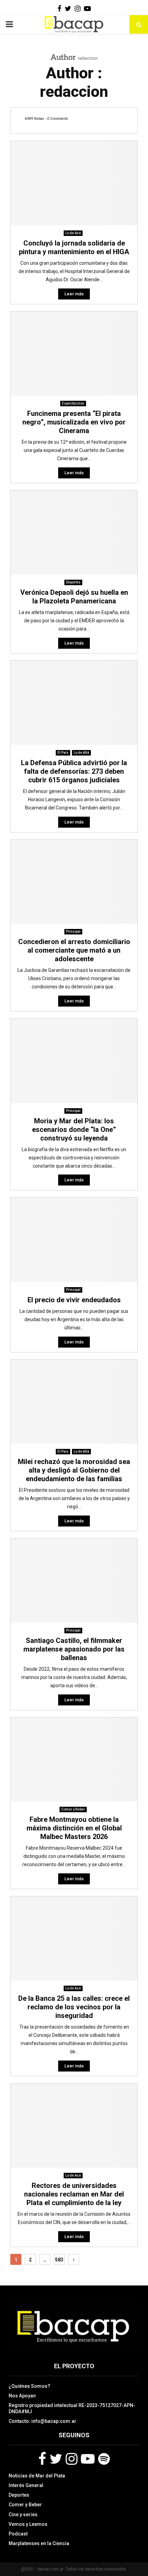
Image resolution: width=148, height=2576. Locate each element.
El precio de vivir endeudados (74, 1300)
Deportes (73, 582)
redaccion (88, 58)
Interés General (26, 2485)
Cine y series (23, 2515)
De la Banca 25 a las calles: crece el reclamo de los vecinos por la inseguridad (74, 2007)
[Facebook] (42, 2459)
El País (63, 753)
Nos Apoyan (22, 2396)
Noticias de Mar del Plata (37, 2476)
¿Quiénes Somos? (29, 2386)
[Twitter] (56, 2459)
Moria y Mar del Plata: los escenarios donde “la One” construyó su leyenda (74, 1130)
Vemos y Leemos (28, 2524)
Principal (73, 932)
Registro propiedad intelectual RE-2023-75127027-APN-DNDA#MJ (72, 2408)
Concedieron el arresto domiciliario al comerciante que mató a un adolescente (74, 950)
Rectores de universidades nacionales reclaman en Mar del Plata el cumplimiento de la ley (74, 2194)
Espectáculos (73, 403)
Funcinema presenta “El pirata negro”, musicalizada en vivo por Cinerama (74, 422)
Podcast (18, 2534)
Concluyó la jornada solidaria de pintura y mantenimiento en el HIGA (74, 247)
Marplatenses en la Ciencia (39, 2543)
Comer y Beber (73, 1809)
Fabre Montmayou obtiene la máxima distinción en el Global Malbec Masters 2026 (74, 1828)
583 (59, 2260)
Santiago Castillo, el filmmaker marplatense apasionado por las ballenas (74, 1649)
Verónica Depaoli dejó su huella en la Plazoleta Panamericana (74, 597)
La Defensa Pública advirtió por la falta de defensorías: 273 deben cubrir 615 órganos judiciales (74, 771)
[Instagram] (72, 2459)
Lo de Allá (81, 753)
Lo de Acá (73, 233)
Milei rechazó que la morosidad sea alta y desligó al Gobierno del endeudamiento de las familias (74, 1470)
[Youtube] (88, 2459)
